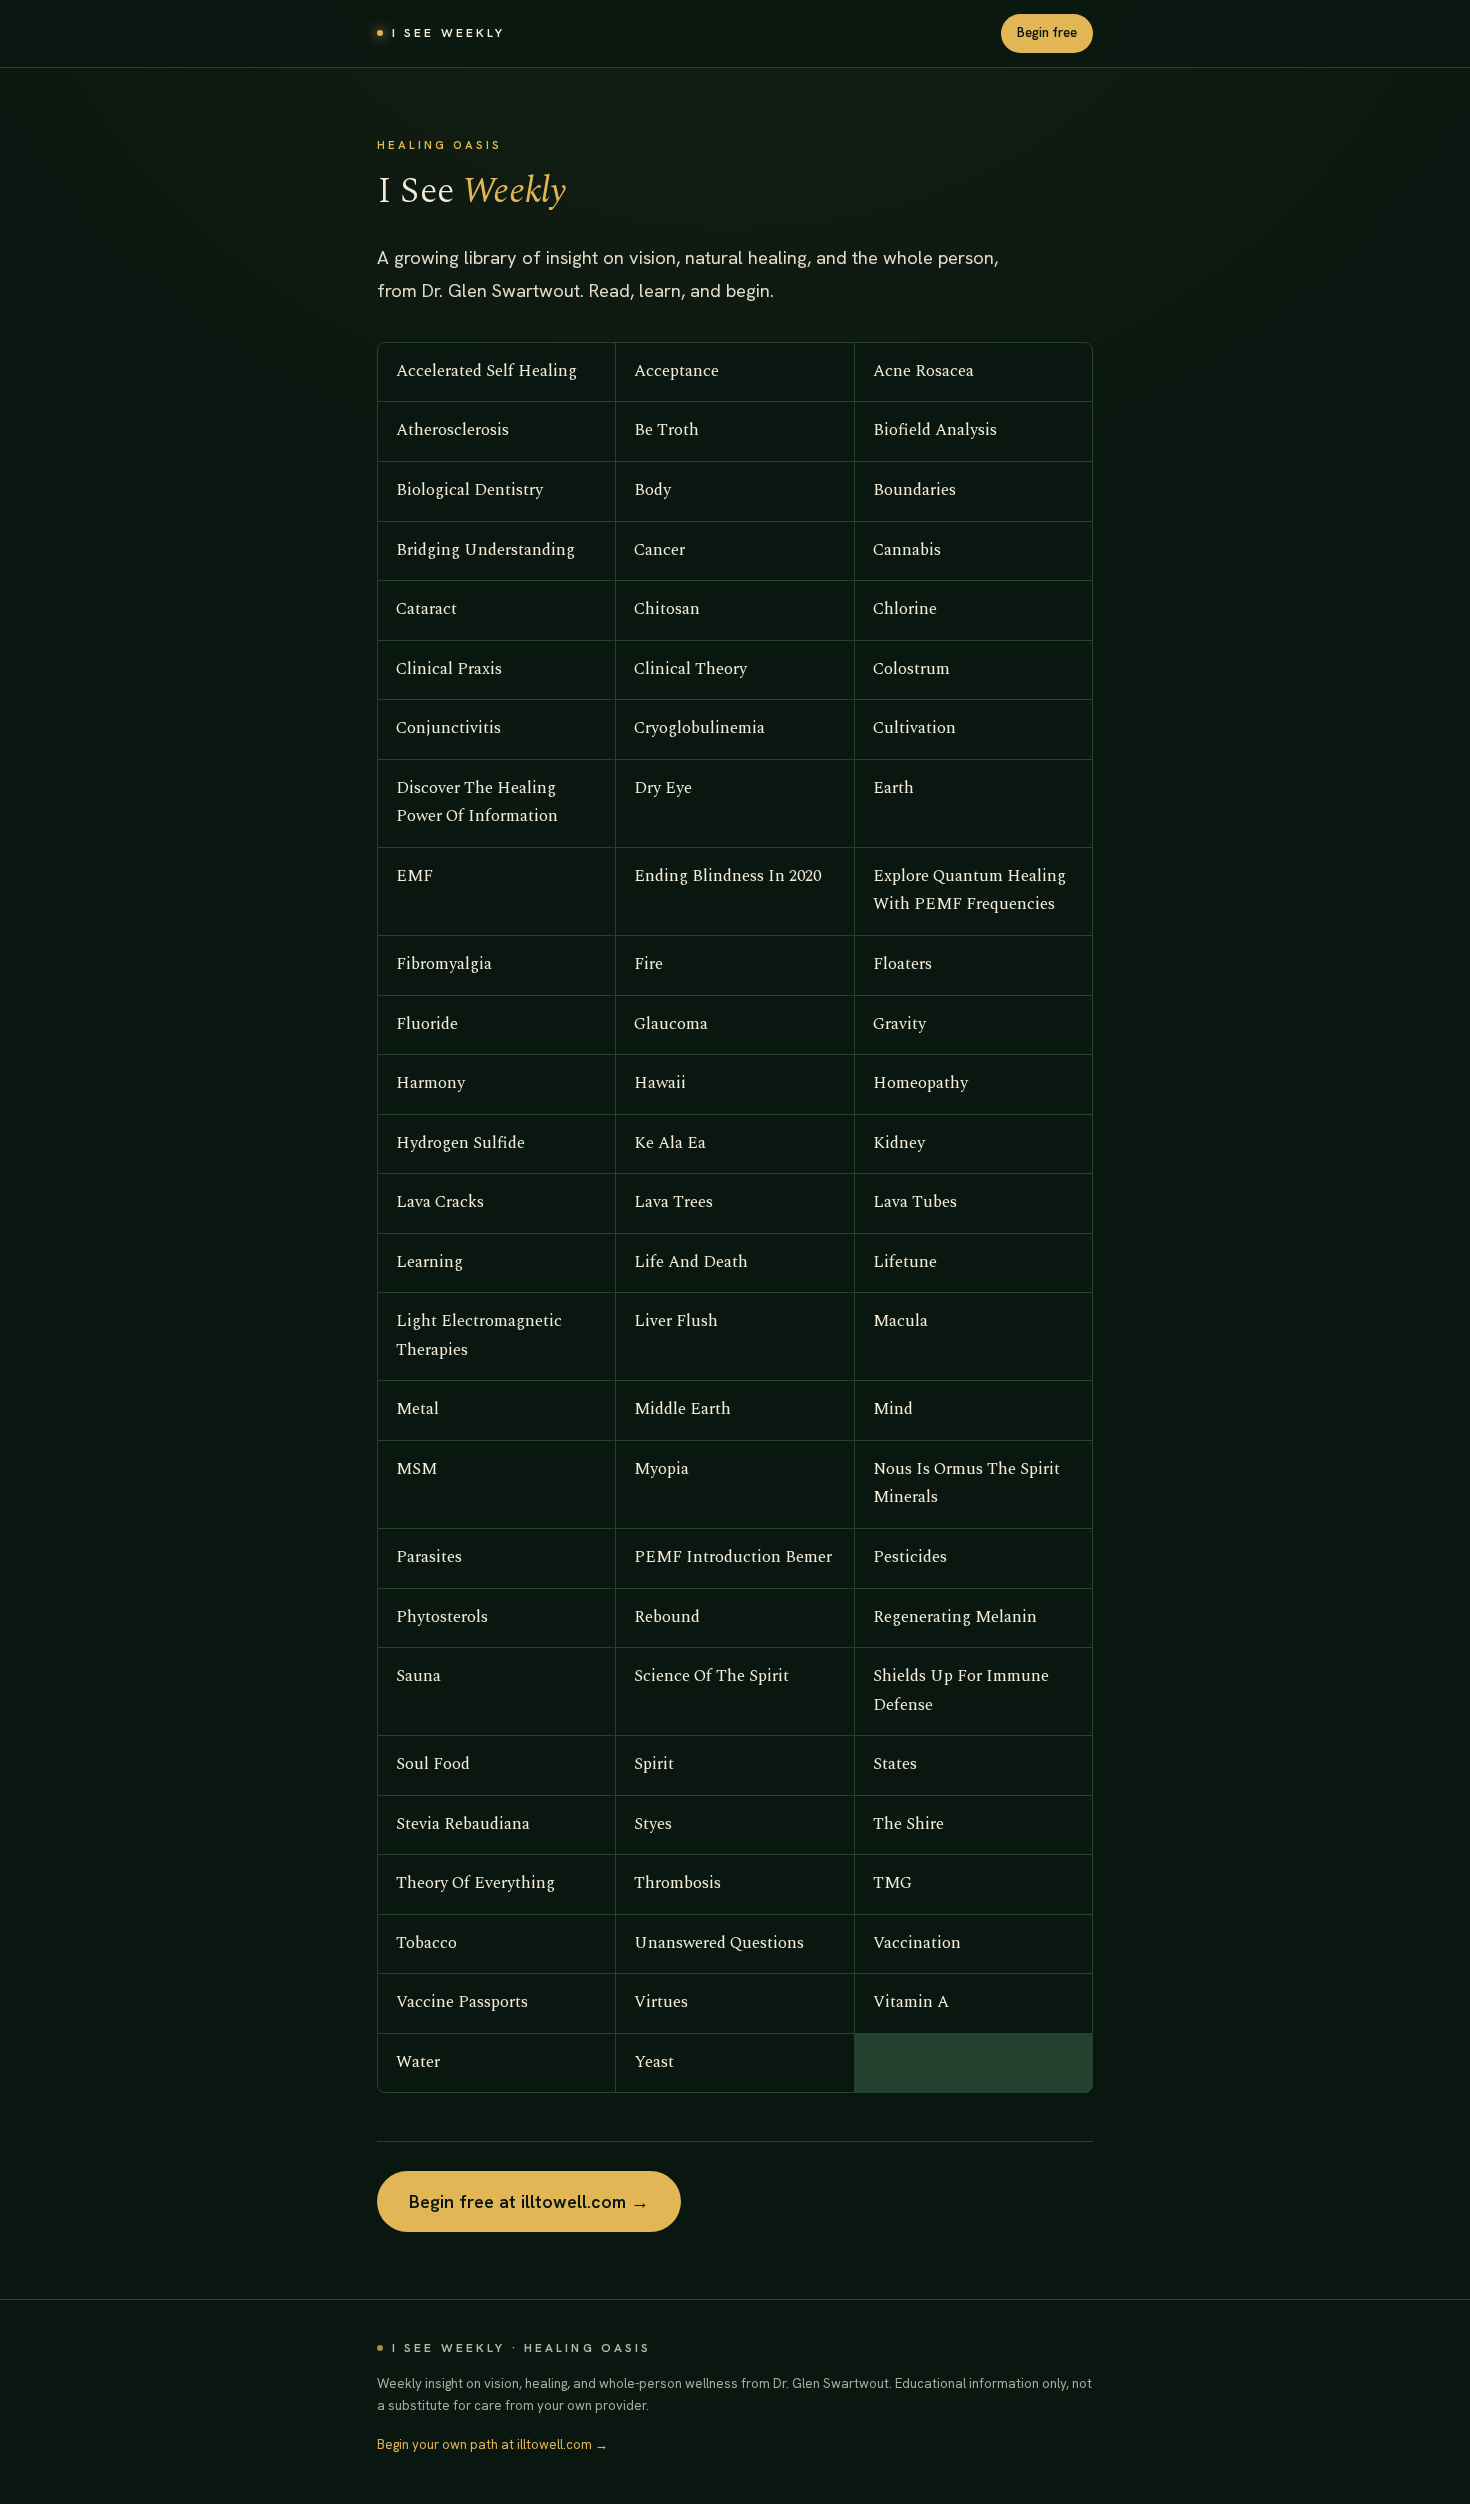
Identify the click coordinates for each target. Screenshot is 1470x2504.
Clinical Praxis (449, 669)
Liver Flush (676, 1321)
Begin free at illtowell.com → (529, 2201)
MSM (416, 1469)
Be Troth (666, 430)
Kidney (899, 1143)
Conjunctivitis (448, 728)
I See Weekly (448, 33)
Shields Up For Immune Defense (961, 1691)
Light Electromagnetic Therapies (479, 1336)
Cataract (426, 609)
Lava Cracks (440, 1202)
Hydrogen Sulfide (460, 1143)
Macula (900, 1321)
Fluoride (427, 1024)
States (895, 1764)
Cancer (659, 550)
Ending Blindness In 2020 (727, 876)
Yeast (654, 2062)
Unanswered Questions (719, 1943)
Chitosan (667, 609)
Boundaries (914, 490)
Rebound (667, 1617)
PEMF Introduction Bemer (733, 1557)
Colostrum (911, 669)
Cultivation (914, 728)
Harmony (430, 1083)
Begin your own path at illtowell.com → (492, 2444)
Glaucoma (671, 1024)
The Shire (908, 1824)
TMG (892, 1883)
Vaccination (917, 1943)
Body (652, 490)
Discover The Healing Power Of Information (477, 803)
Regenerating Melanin (955, 1617)
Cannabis (907, 550)
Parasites (429, 1557)
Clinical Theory (690, 669)
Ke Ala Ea (670, 1143)
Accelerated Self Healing (486, 371)
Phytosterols (442, 1617)
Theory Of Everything (475, 1883)
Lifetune (905, 1262)
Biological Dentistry (469, 490)
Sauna (418, 1676)
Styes (653, 1824)
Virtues (661, 2002)
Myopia (661, 1469)
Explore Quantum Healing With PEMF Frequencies (969, 891)
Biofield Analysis (935, 430)
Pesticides (910, 1557)
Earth (893, 788)
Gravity (899, 1024)
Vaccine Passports (462, 2002)
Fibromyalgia (444, 964)
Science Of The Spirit (711, 1676)
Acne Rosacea (923, 371)
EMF (414, 876)
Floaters (902, 964)
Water (418, 2062)
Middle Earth (682, 1409)
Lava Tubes (915, 1202)
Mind (893, 1409)
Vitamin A (911, 2002)
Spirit (654, 1764)
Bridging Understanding (485, 550)
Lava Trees (673, 1202)
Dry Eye (663, 788)
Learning (429, 1262)
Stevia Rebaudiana (463, 1824)
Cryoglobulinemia (699, 728)
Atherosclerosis (452, 430)
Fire (648, 964)
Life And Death (691, 1262)
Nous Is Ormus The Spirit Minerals (966, 1484)
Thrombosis (677, 1883)
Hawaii (660, 1083)
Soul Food (433, 1764)
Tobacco (426, 1943)
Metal (417, 1409)
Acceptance (676, 371)
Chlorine (905, 609)
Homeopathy (920, 1083)
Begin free (1047, 32)
